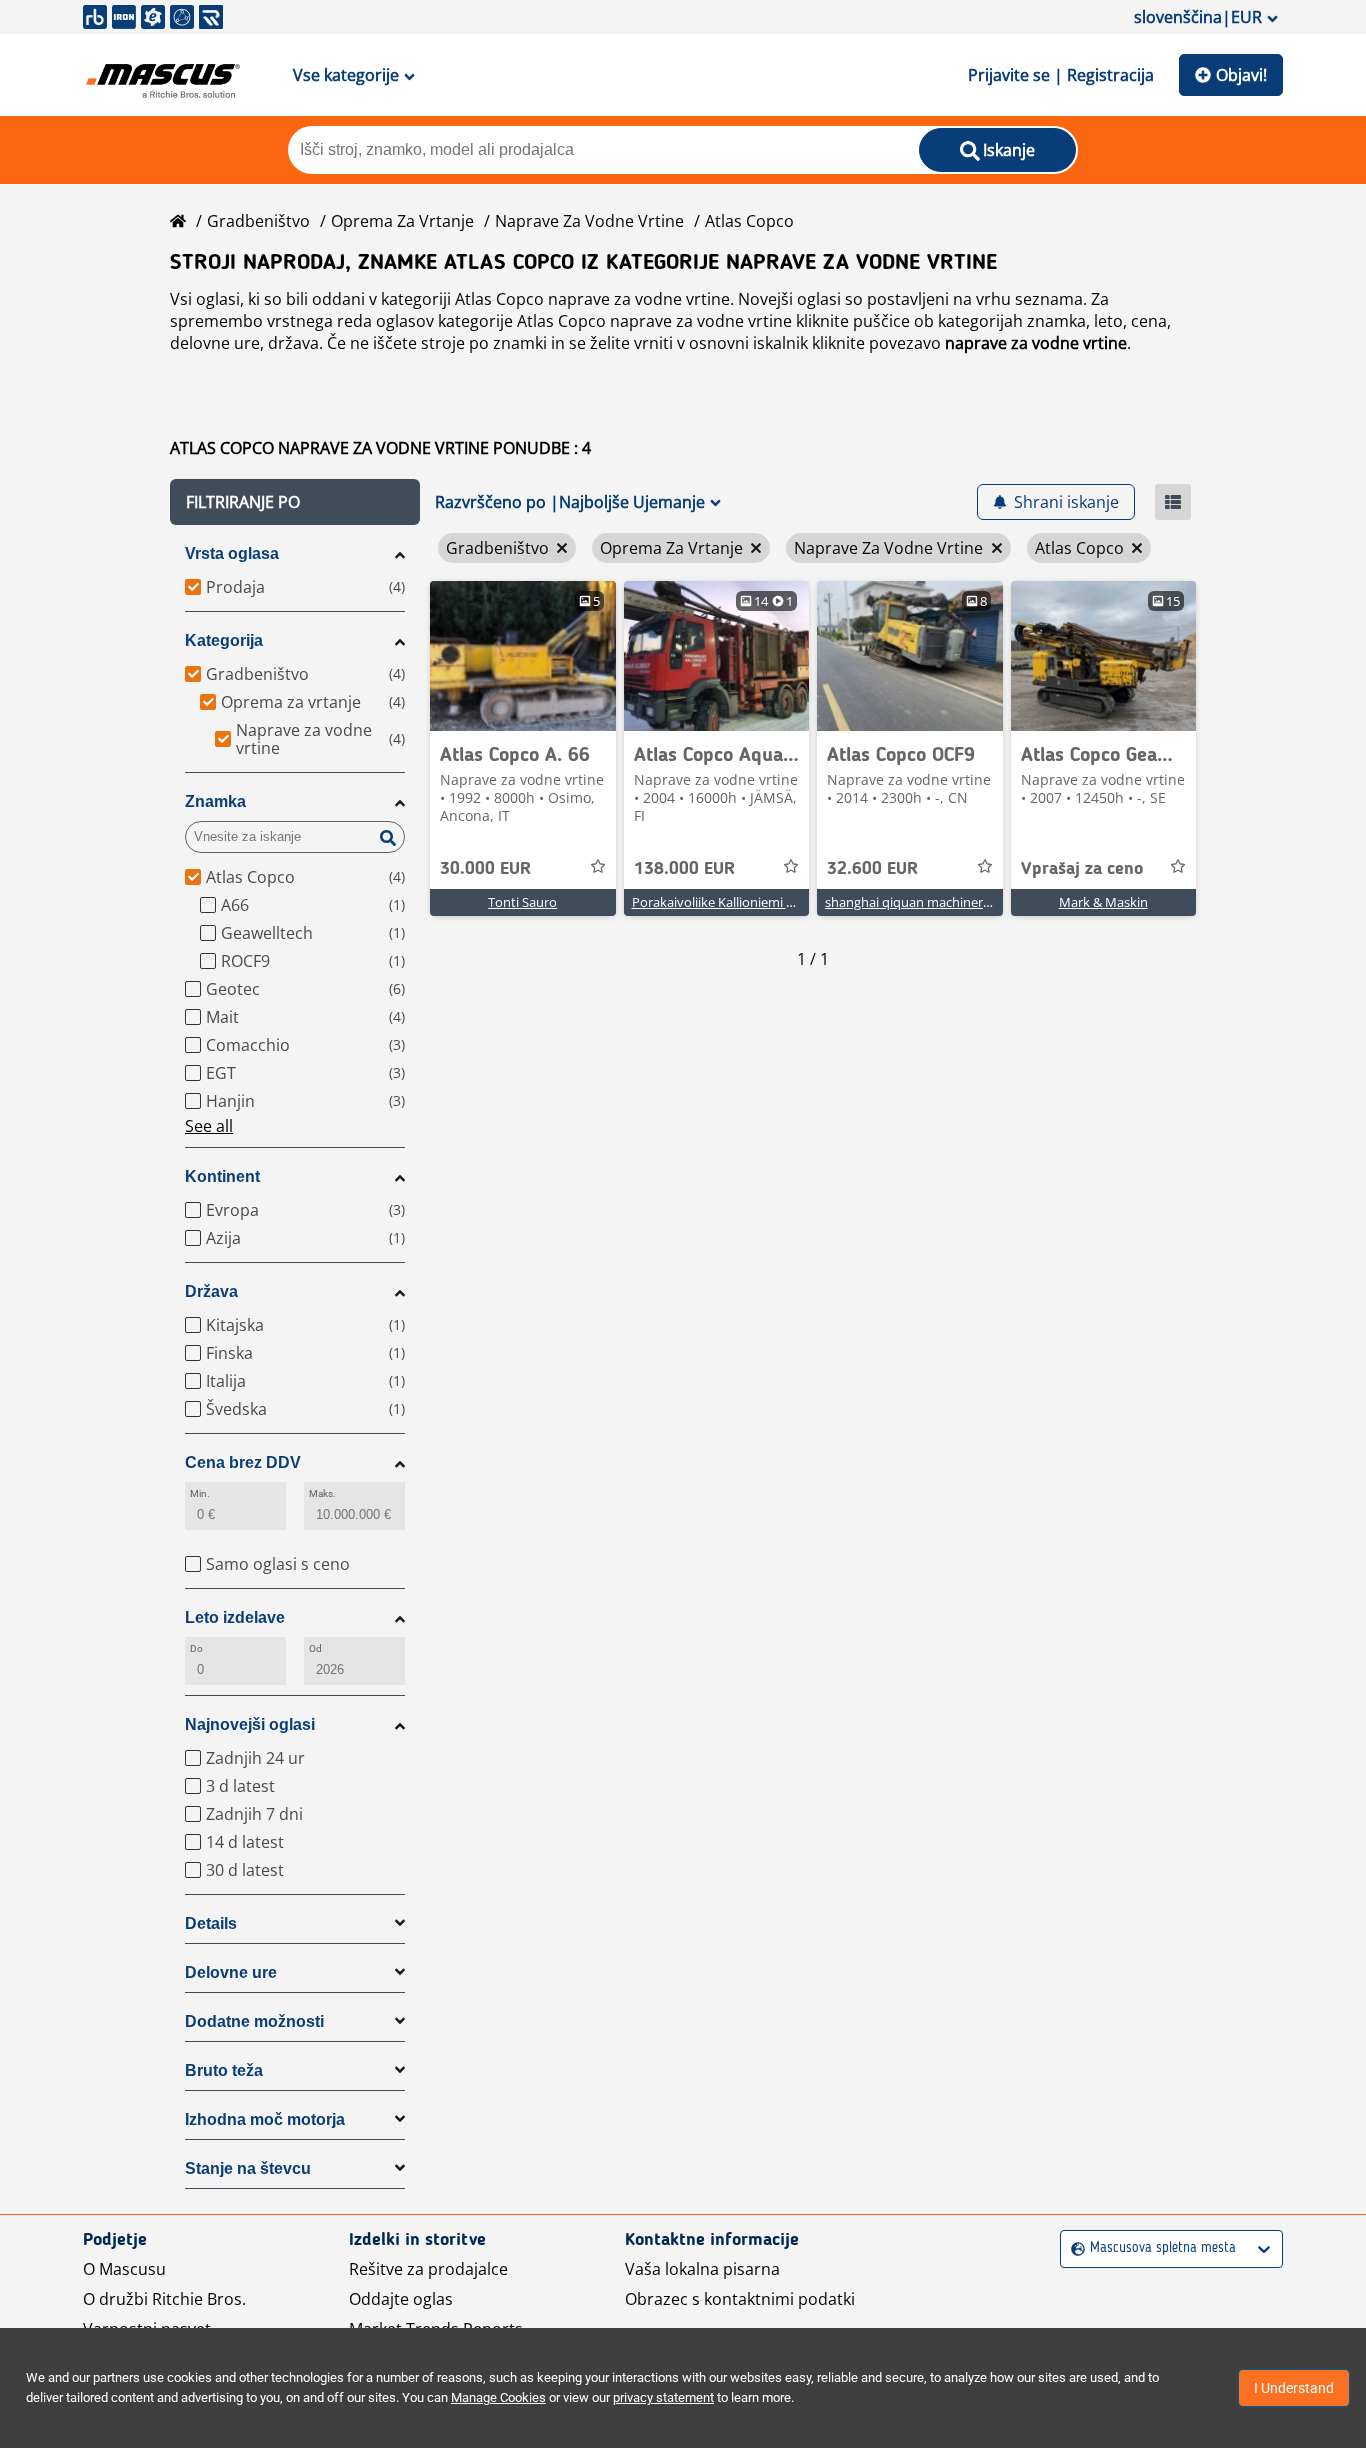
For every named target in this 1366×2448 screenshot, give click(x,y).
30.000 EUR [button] (485, 869)
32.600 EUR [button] (872, 869)
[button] (295, 502)
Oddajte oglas (401, 2299)
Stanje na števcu (248, 2168)
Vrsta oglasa (232, 553)
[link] (523, 656)
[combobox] (1073, 2248)
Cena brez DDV (243, 1462)
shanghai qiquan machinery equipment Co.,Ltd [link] (964, 902)
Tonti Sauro (522, 902)
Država (211, 1291)
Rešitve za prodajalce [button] (428, 2269)
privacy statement (663, 2397)
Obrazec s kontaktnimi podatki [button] (740, 2299)
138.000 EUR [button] (684, 869)
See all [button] (209, 1126)
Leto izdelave (235, 1617)
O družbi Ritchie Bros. (164, 2299)
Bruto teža (224, 2070)
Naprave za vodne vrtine (589, 221)
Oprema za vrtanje (402, 221)
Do (196, 1648)
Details (211, 1923)
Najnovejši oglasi (250, 1724)
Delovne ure (231, 1972)
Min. (200, 1493)
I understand (1294, 2388)
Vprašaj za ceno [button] (1082, 869)
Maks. (322, 1493)
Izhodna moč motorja (265, 2119)
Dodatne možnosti (254, 2021)
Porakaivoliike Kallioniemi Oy (717, 902)
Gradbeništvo (258, 221)
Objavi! (1241, 75)
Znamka (215, 801)
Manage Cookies (498, 2397)
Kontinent (222, 1176)
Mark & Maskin (1103, 902)
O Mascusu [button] (124, 2269)
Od (315, 1648)
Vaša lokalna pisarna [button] (702, 2269)
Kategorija (224, 640)
